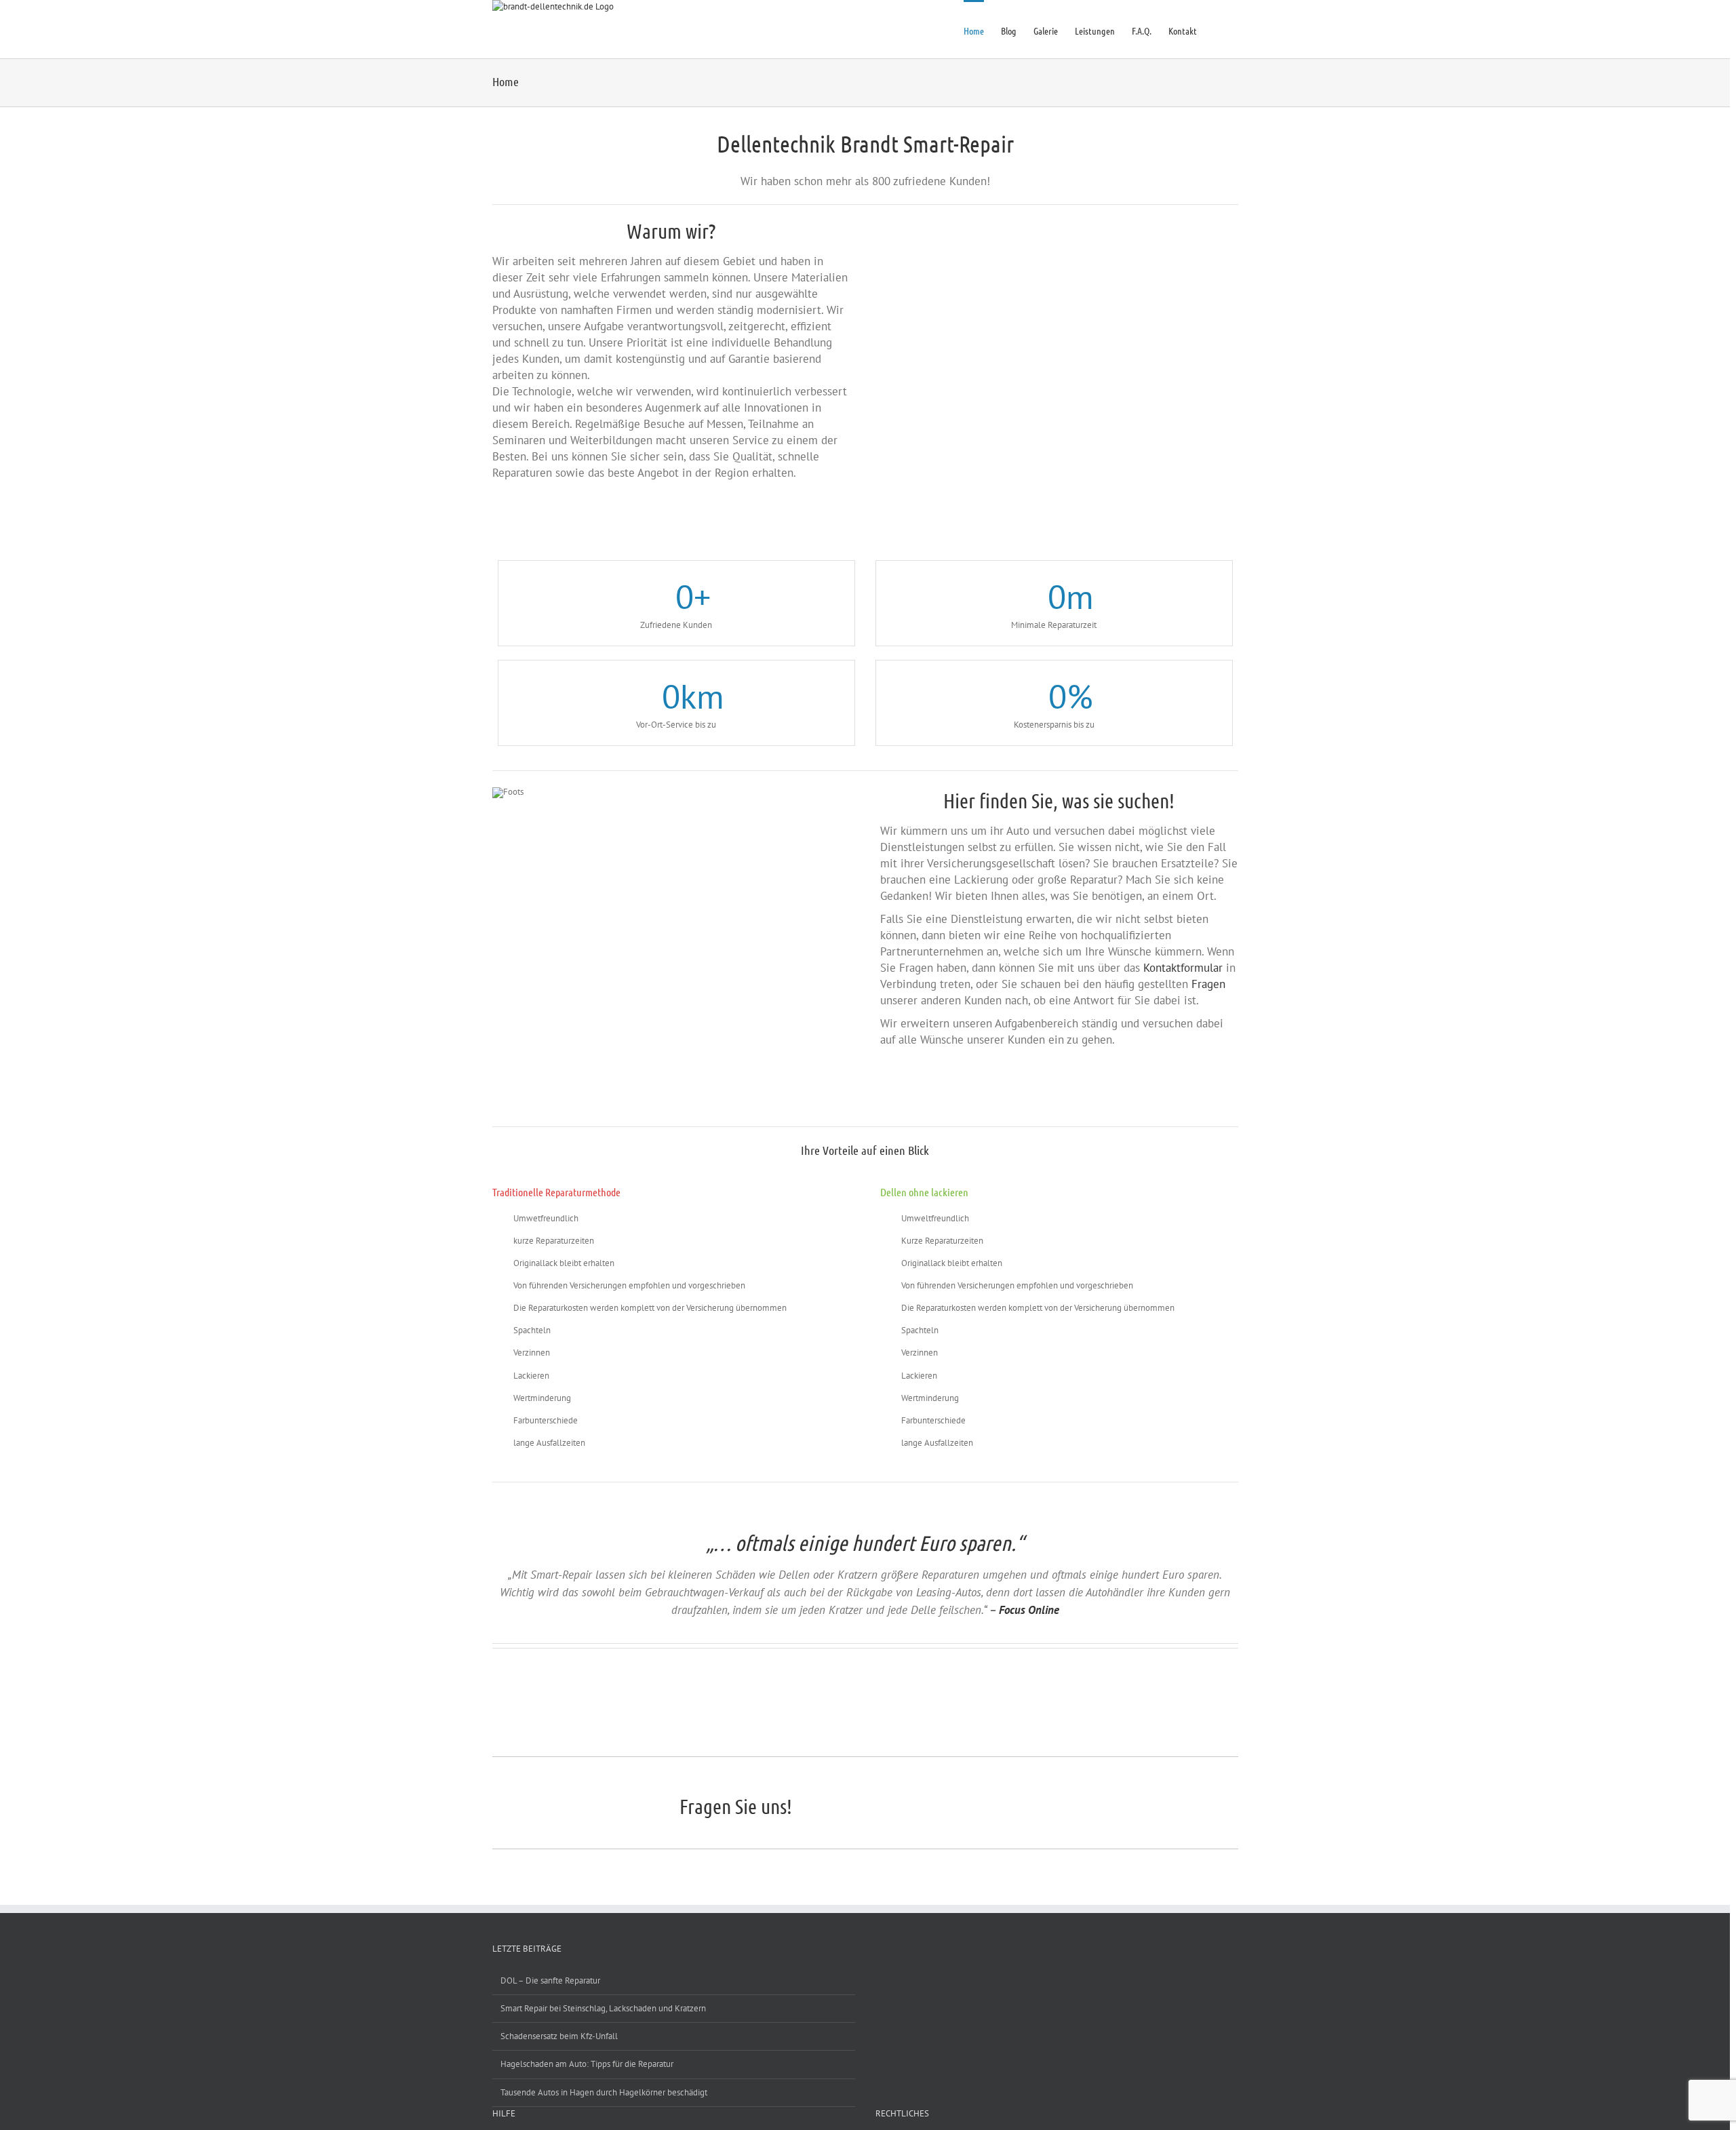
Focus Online (1029, 1610)
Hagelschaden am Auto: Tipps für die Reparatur (587, 2064)
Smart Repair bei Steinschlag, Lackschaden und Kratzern (603, 2008)
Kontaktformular (1183, 968)
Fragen (1208, 984)
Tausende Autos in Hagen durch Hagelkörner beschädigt (604, 2092)
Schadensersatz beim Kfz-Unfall (559, 2036)
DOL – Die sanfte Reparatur (550, 1980)
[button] (1218, 29)
